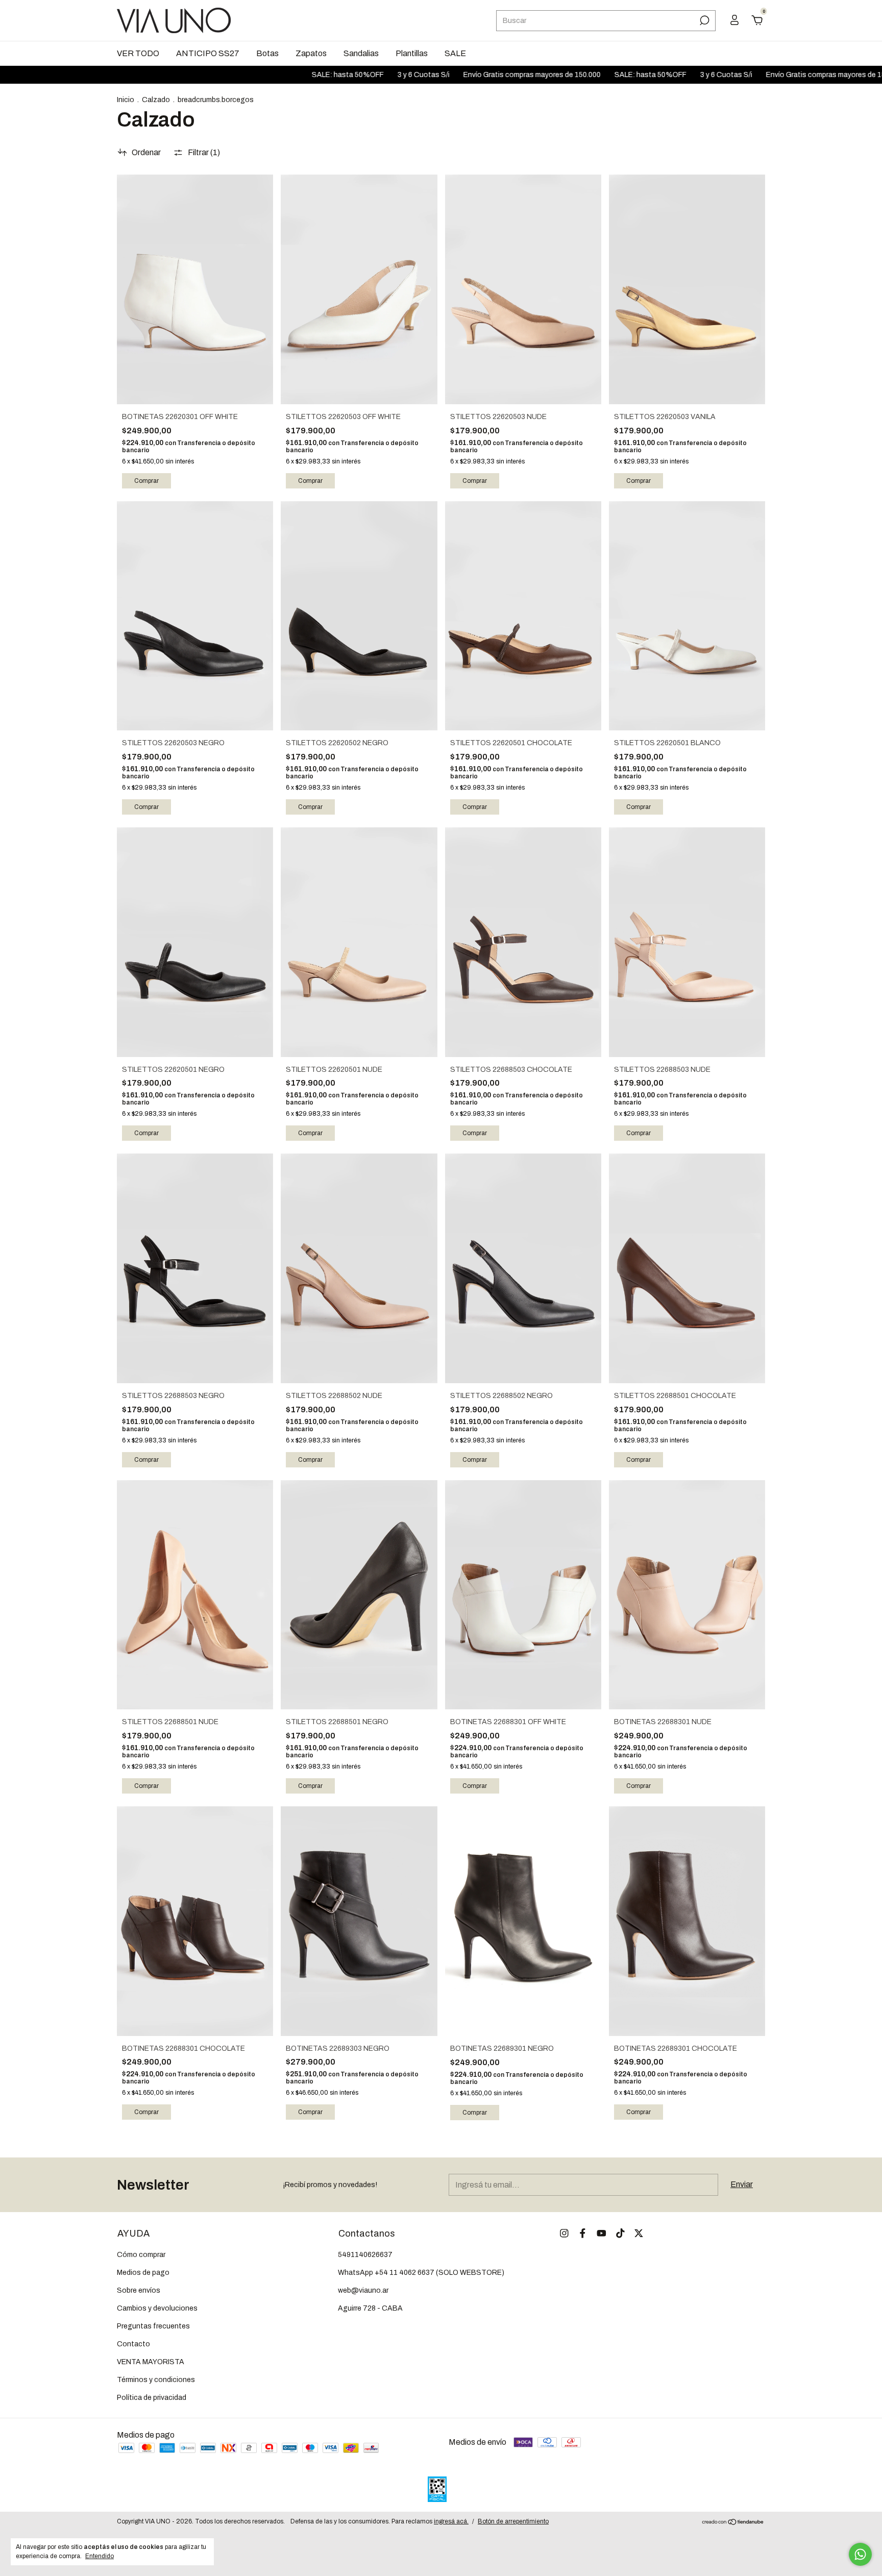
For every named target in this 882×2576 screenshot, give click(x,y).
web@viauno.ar (363, 2290)
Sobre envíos (139, 2290)
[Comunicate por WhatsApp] (860, 2554)
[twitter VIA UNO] (639, 2233)
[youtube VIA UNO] (602, 2233)
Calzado (156, 100)
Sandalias (361, 53)
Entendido (100, 2556)
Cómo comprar (141, 2255)
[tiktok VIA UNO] (620, 2233)
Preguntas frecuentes (153, 2326)
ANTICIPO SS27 (208, 53)
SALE (455, 53)
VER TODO (138, 53)
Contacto (133, 2344)
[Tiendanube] (733, 2523)
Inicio (126, 100)
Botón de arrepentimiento (513, 2521)
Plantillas (412, 53)
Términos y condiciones (156, 2380)
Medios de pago (143, 2273)
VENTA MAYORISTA (151, 2362)
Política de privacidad (152, 2398)
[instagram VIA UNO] (564, 2233)
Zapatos (311, 53)
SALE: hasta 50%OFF (273, 75)
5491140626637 (365, 2255)
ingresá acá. (451, 2521)
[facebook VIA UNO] (583, 2233)
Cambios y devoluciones (157, 2308)
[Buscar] (704, 20)
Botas (267, 53)
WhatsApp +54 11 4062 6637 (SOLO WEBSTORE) (421, 2273)
